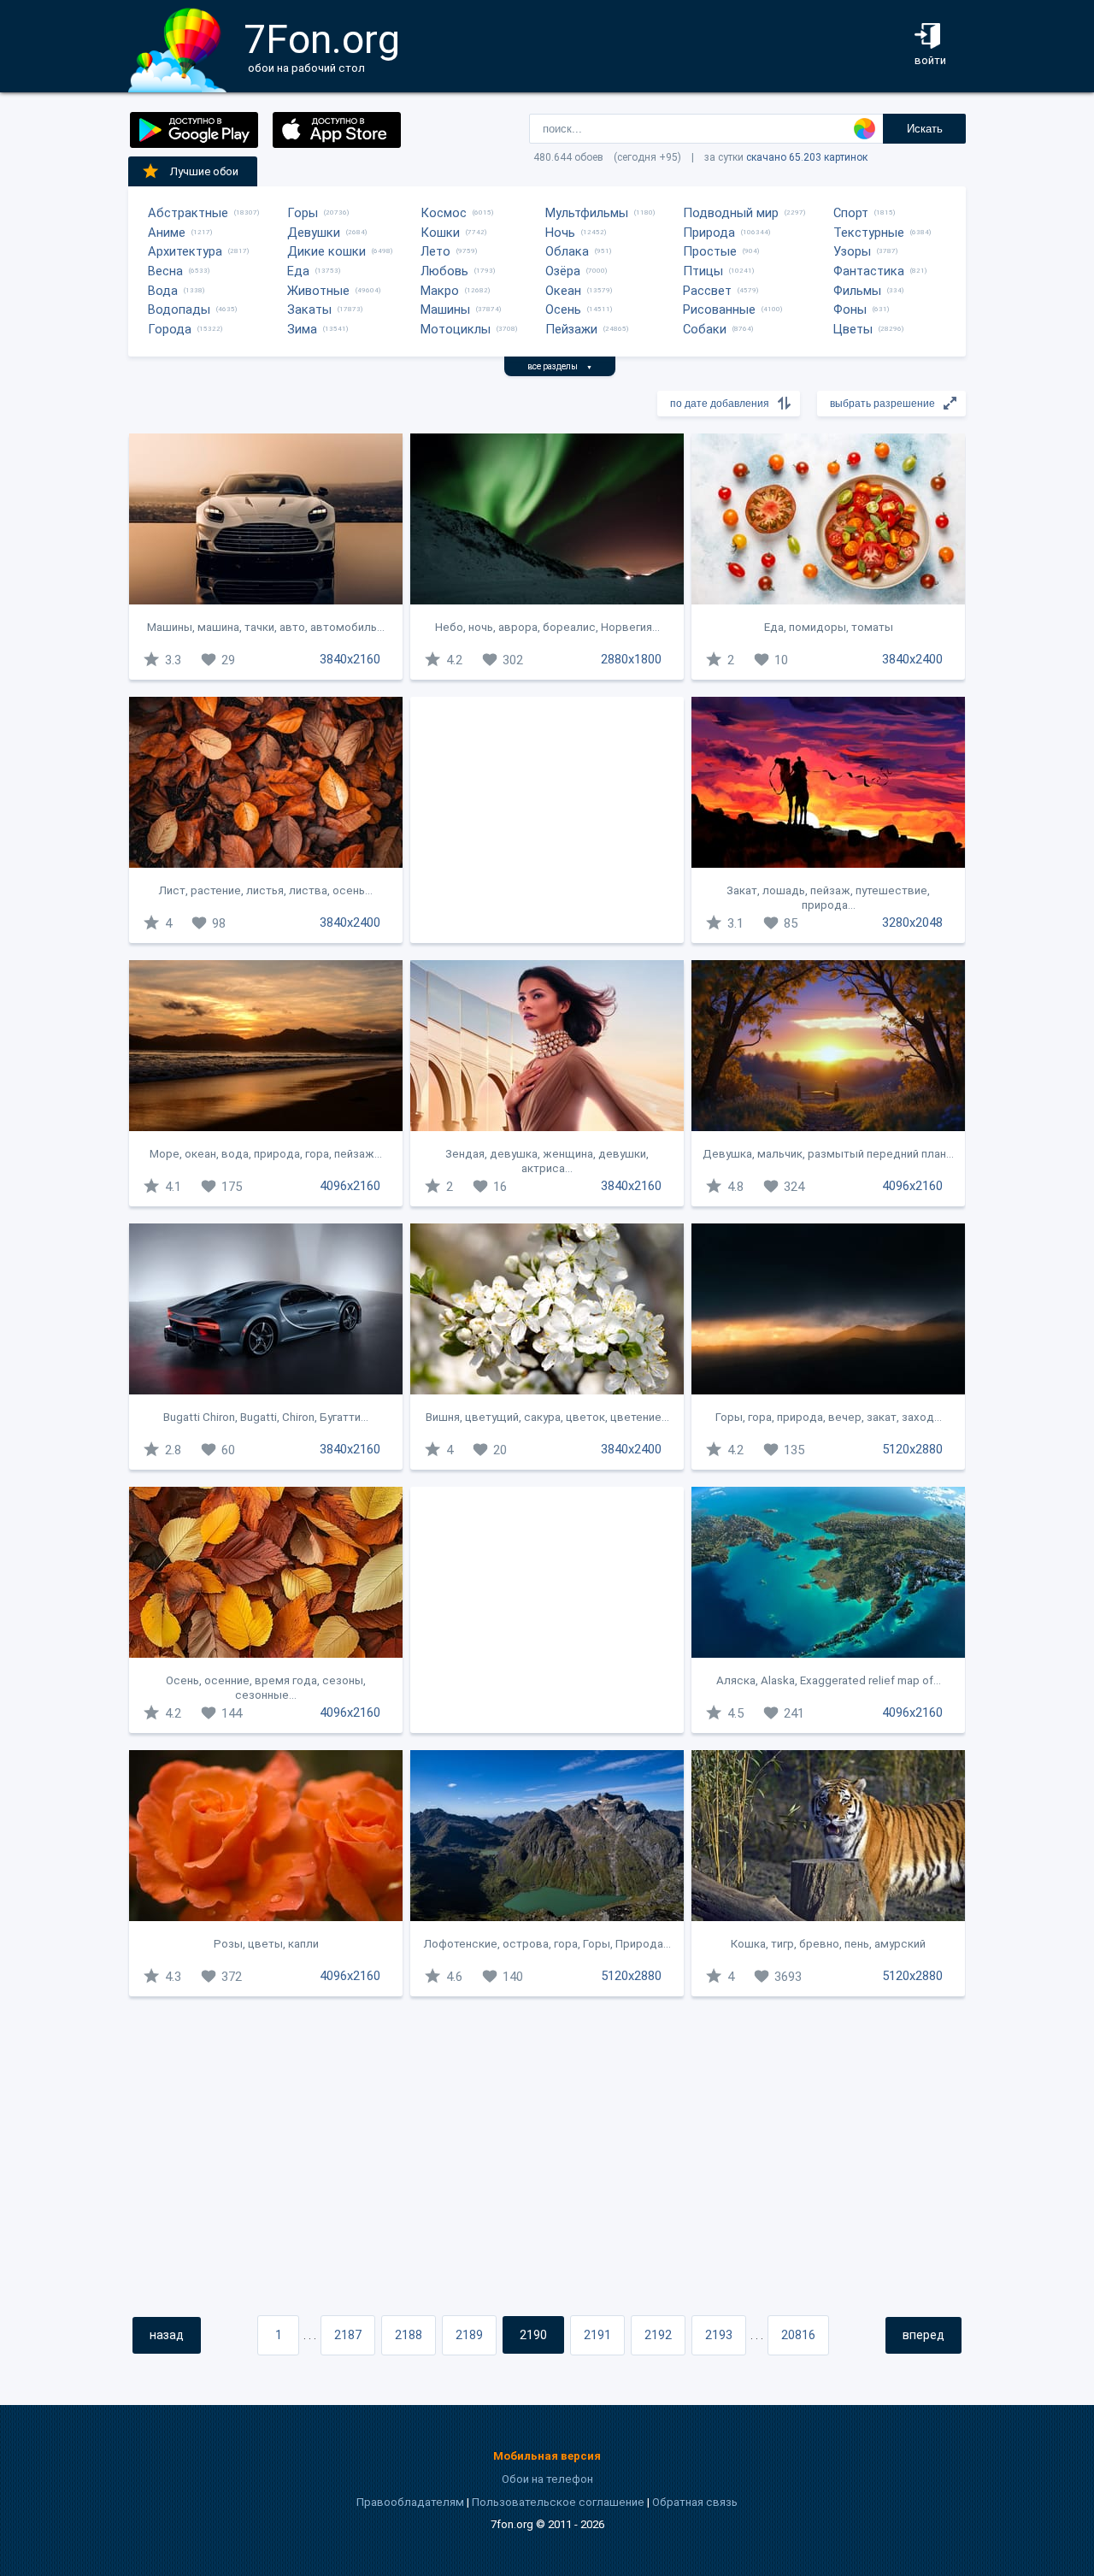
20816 (798, 2335)
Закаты (309, 309)
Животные (318, 291)
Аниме (167, 233)
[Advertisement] (547, 820)
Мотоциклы (456, 329)
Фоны (850, 309)
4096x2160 (350, 1186)
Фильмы (857, 291)
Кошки (440, 233)
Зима (302, 329)
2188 (409, 2335)
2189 (469, 2335)
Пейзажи (571, 329)
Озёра (563, 271)
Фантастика (869, 271)
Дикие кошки (326, 251)
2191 (597, 2335)
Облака (567, 251)
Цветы (853, 329)
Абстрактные (188, 213)
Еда (298, 271)
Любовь (444, 271)
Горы (303, 213)
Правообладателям (410, 2502)
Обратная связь (695, 2502)
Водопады (179, 309)
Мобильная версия (547, 2456)
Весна (165, 271)
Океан (563, 291)
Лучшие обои (204, 171)
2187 (348, 2335)
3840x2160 (350, 659)
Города (170, 329)
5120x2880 (912, 1449)
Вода (163, 291)
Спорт (851, 213)
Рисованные (719, 309)
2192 (658, 2335)
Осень (563, 309)
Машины (445, 309)
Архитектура (185, 251)
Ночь (560, 233)
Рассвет (707, 291)
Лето (435, 251)
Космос (444, 213)
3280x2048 (912, 923)
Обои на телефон (547, 2479)
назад (167, 2335)
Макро (440, 291)
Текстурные (869, 233)
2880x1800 (631, 659)
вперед (923, 2335)
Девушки (314, 233)
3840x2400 (912, 659)
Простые (710, 251)
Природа (709, 233)
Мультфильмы (587, 213)
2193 (719, 2335)
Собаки (705, 329)
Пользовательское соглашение (558, 2502)
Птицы (703, 271)
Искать (925, 129)
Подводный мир (731, 213)
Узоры (852, 251)
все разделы (560, 366)
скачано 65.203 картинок (807, 157)
